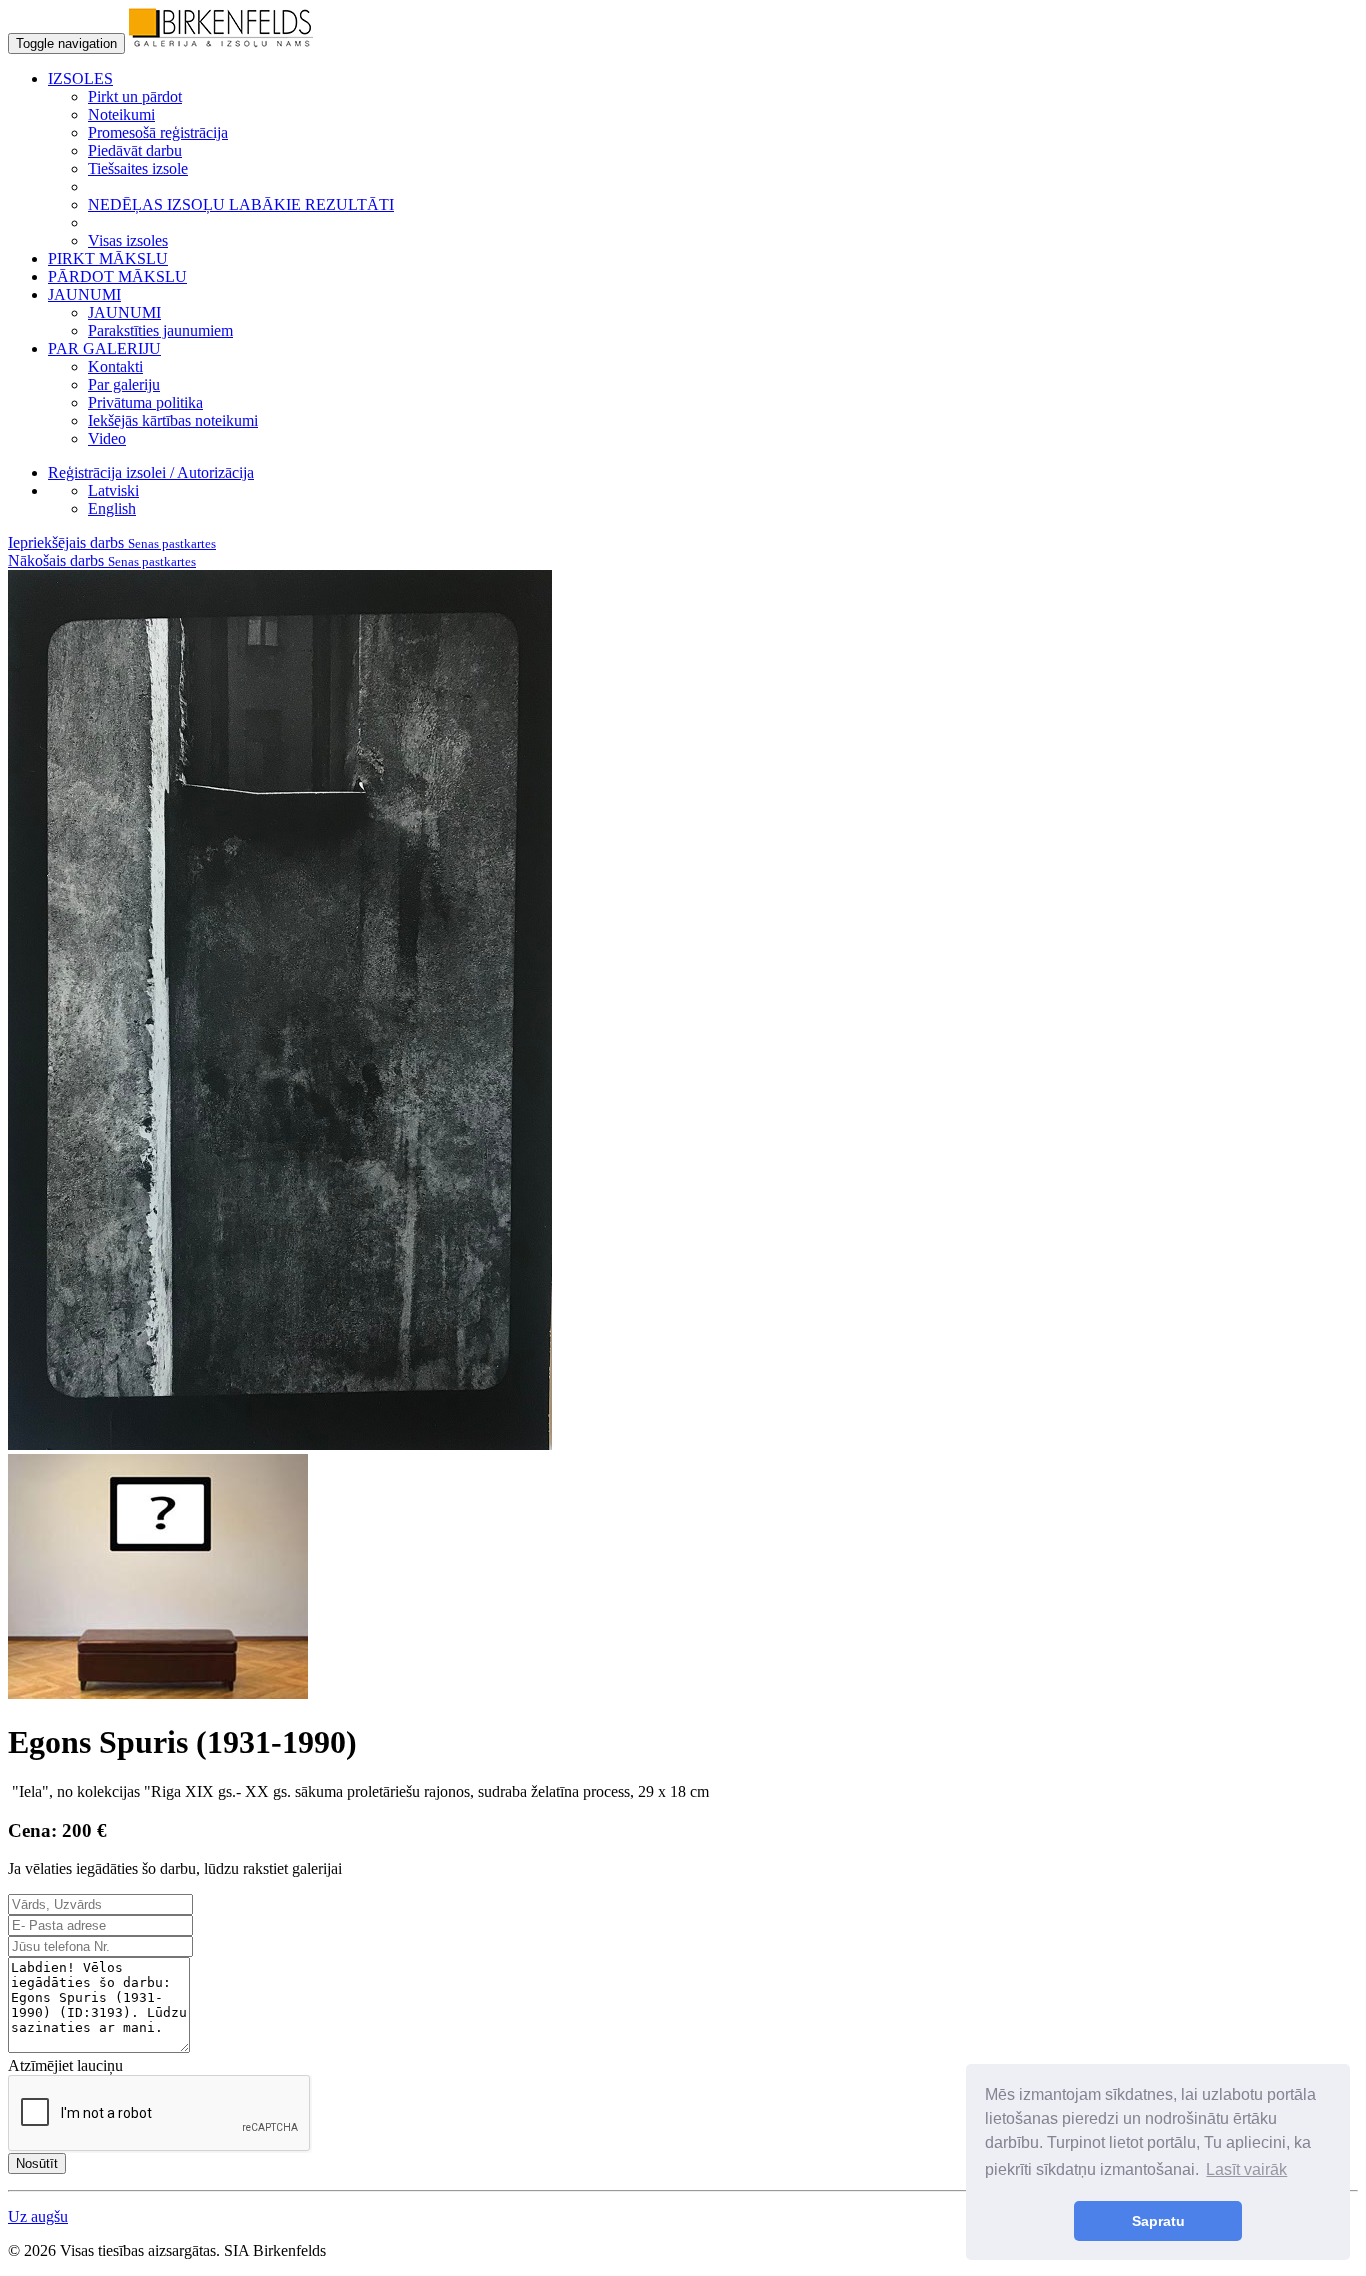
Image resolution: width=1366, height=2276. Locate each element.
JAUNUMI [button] (84, 294)
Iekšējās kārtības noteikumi (173, 420)
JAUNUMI (124, 312)
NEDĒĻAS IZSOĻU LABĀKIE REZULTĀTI (241, 204)
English (112, 508)
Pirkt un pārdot (135, 96)
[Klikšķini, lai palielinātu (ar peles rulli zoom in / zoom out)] (280, 1444)
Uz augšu (38, 2216)
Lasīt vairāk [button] (1246, 2169)
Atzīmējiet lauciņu (65, 2065)
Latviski (113, 490)
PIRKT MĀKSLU (108, 258)
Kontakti (115, 366)
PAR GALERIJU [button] (104, 348)
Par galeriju (124, 384)
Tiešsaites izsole (138, 168)
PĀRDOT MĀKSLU (117, 276)
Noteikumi (121, 114)
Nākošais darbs (102, 560)
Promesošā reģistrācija (158, 132)
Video (107, 438)
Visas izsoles (128, 240)
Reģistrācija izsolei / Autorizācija (151, 472)
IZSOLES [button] (80, 78)
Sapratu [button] (1158, 2221)
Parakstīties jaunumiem (160, 330)
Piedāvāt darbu (135, 150)
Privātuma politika (145, 402)
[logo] (221, 42)
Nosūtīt (37, 2163)
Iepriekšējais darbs (112, 542)
